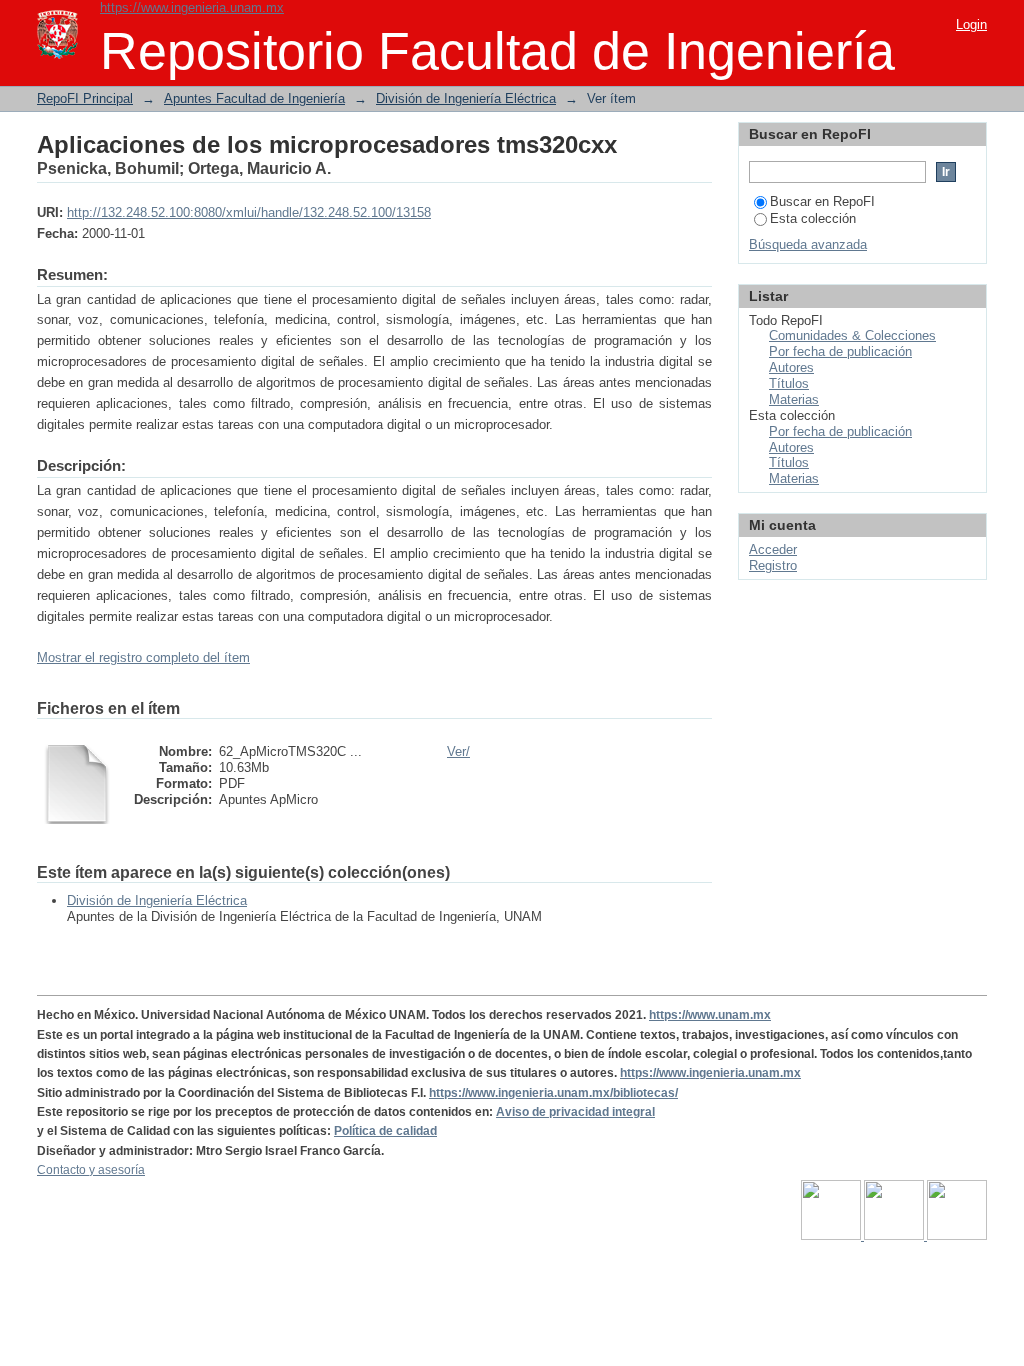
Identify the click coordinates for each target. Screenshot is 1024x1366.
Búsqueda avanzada (808, 244)
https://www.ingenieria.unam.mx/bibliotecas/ (553, 1093)
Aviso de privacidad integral (575, 1112)
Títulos (789, 383)
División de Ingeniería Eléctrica (466, 98)
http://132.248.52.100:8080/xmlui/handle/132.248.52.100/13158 (249, 212)
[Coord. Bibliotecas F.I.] (957, 1236)
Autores (791, 367)
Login (971, 24)
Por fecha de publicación (840, 351)
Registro (773, 565)
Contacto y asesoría (91, 1170)
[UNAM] (832, 1236)
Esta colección (813, 218)
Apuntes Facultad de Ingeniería (254, 98)
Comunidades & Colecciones (852, 335)
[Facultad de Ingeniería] (895, 1236)
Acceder (773, 549)
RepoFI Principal (85, 98)
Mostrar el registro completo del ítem (143, 657)
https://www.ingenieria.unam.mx (192, 7)
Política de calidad (385, 1131)
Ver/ (458, 751)
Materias (794, 399)
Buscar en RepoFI (822, 201)
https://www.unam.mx (710, 1015)
